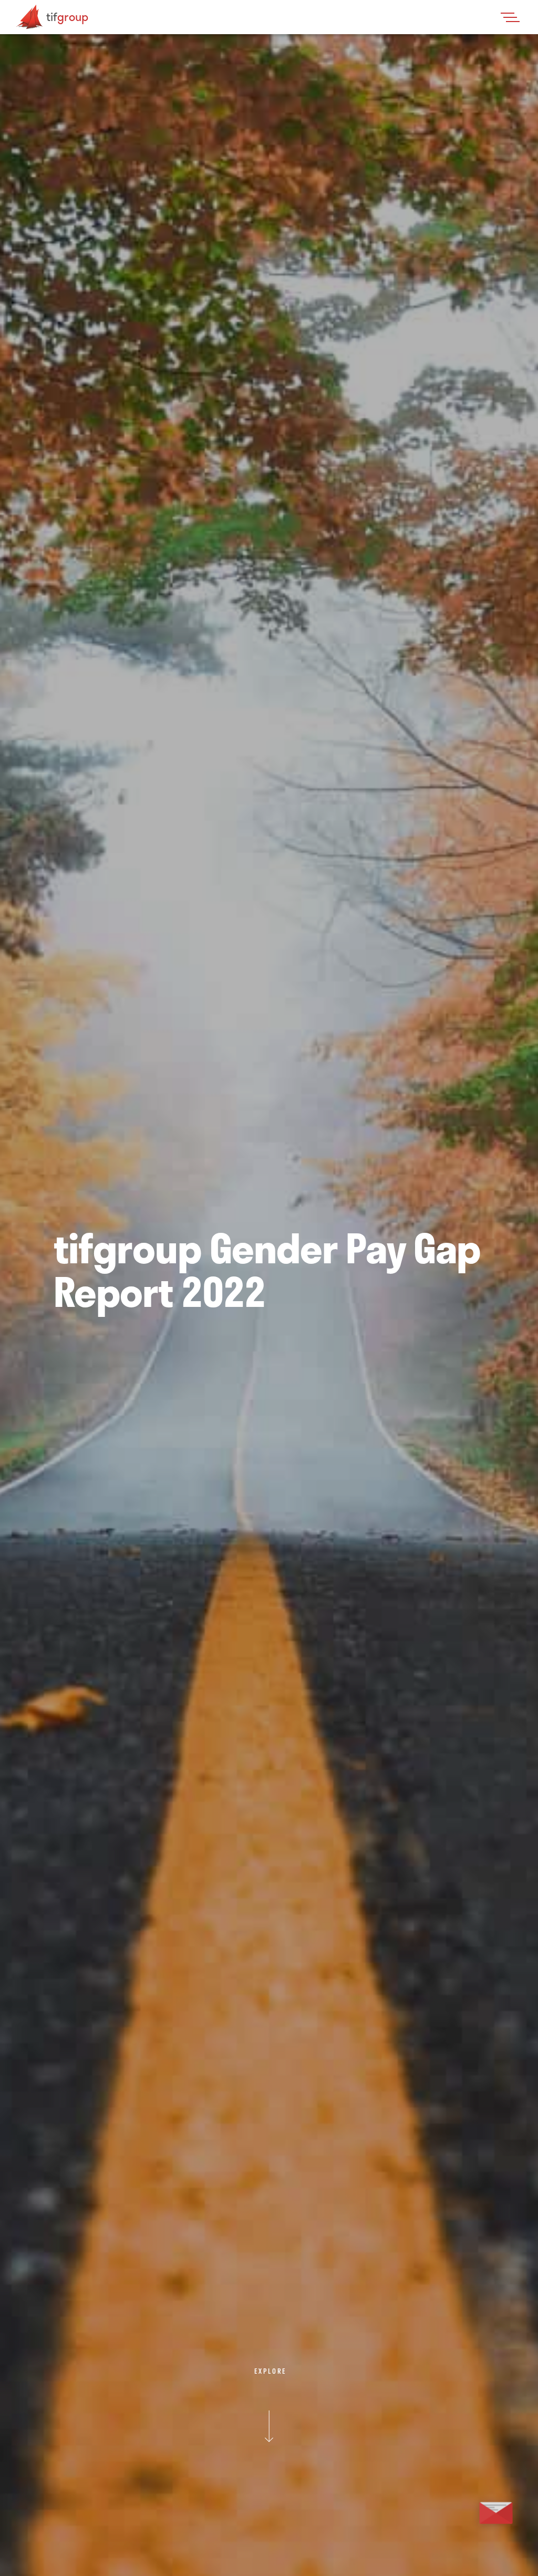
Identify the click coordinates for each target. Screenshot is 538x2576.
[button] (513, 17)
